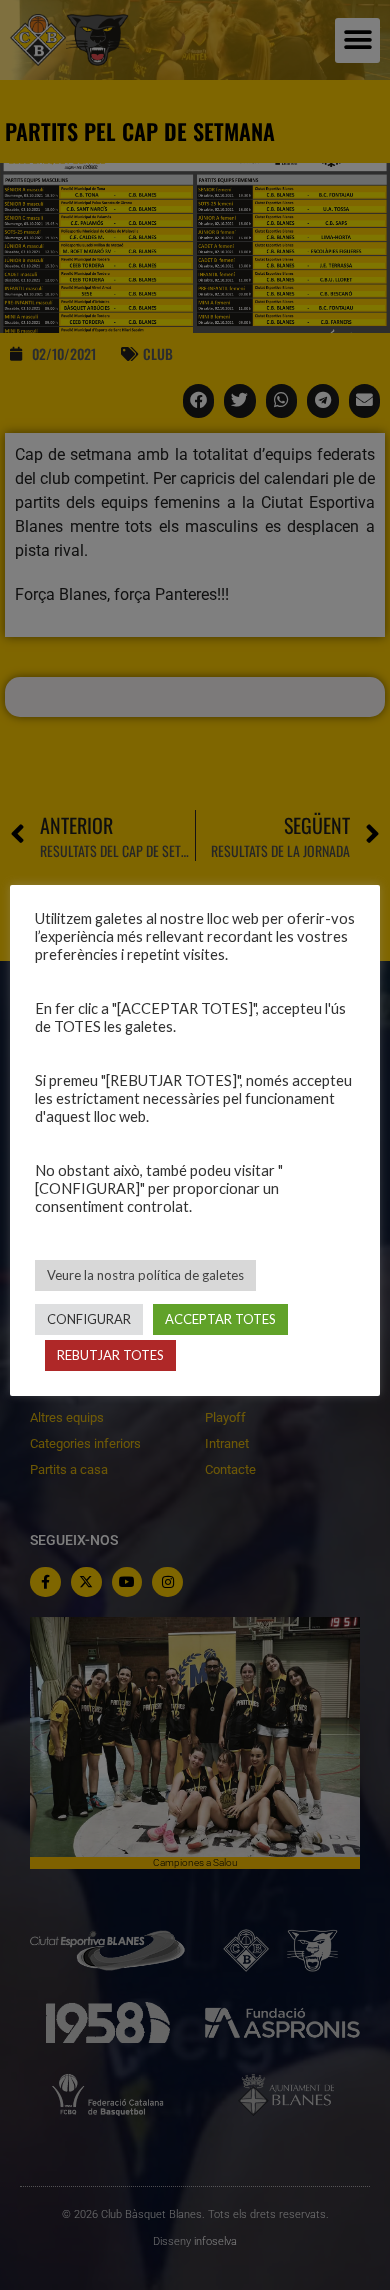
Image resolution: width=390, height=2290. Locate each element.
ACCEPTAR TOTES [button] (220, 1319)
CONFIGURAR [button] (89, 1319)
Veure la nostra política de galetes (145, 1275)
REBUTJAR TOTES (110, 1355)
